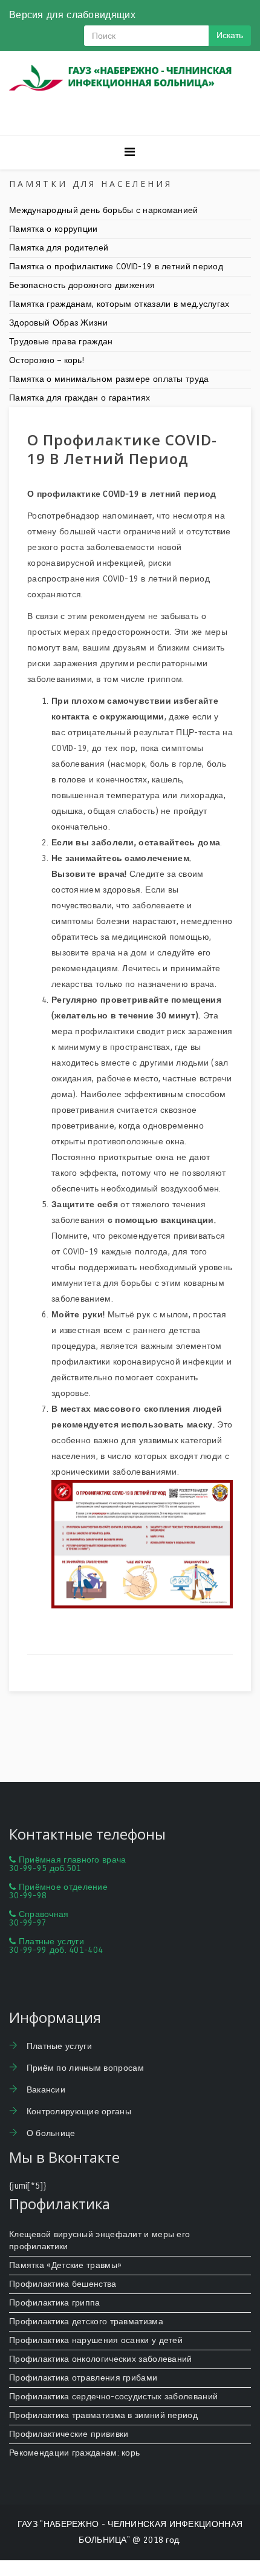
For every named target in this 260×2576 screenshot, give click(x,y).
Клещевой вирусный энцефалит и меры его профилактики (99, 2240)
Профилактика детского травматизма (86, 2322)
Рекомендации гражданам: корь (74, 2453)
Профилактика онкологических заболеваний (101, 2359)
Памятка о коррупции (54, 229)
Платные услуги (58, 2046)
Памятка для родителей (59, 248)
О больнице (49, 2133)
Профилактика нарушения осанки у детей (96, 2340)
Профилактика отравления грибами (83, 2378)
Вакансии (44, 2090)
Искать (230, 35)
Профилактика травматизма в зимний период (103, 2415)
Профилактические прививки (69, 2434)
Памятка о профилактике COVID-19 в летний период (116, 267)
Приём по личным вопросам (84, 2068)
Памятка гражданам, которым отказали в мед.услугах (119, 304)
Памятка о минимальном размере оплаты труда (109, 379)
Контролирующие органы (77, 2112)
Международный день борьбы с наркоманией (104, 210)
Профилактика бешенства (63, 2284)
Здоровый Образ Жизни (58, 323)
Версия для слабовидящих (72, 15)
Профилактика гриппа (55, 2303)
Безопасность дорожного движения (82, 285)
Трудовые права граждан (61, 342)
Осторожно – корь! (47, 360)
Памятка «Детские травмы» (65, 2265)
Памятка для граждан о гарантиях (80, 398)
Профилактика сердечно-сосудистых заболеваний (113, 2397)
